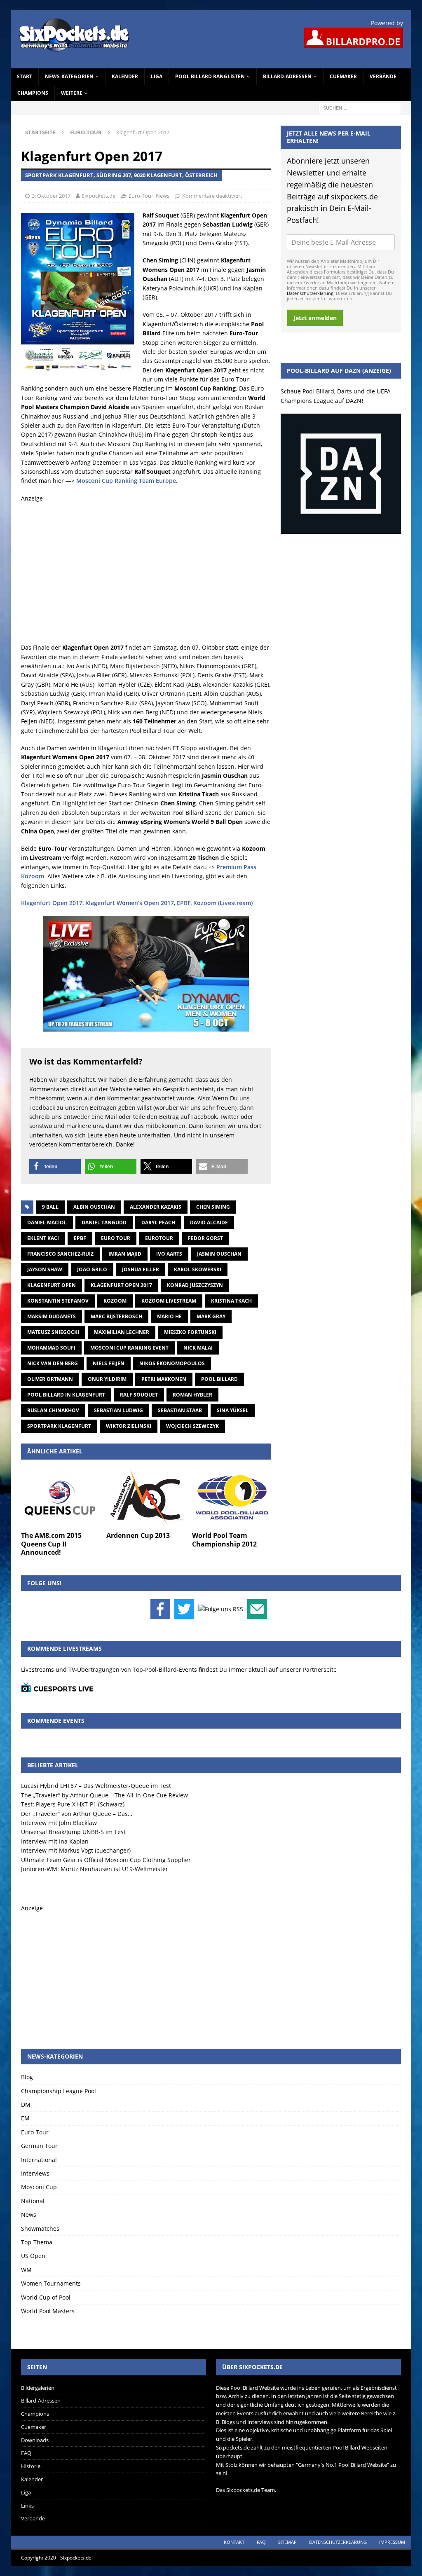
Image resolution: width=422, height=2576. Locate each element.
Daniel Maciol (47, 1222)
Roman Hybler (192, 1395)
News (163, 196)
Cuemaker (343, 76)
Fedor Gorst (205, 1238)
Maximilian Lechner (122, 1332)
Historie (31, 2466)
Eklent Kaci (43, 1238)
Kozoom (115, 1301)
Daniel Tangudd (104, 1222)
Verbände (383, 76)
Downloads (35, 2440)
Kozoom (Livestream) (223, 903)
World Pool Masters (48, 2311)
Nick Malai (198, 1348)
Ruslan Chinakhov (53, 1410)
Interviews (35, 2173)
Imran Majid (125, 1254)
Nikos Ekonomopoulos (172, 1363)
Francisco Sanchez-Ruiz (60, 1254)
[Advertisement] (146, 573)
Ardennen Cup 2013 (138, 1535)
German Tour (39, 2146)
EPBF (184, 903)
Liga (157, 76)
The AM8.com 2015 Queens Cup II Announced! (51, 1544)
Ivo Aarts (169, 1254)
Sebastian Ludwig (118, 1410)
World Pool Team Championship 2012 (224, 1540)
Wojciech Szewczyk (192, 1426)
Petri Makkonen (164, 1379)
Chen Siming (213, 1207)
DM (26, 2105)
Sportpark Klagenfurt (59, 1426)
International (39, 2160)
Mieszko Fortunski (190, 1332)
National (33, 2201)
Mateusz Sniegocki (53, 1332)
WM (26, 2270)
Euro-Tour (141, 196)
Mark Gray (211, 1316)
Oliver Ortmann (50, 1379)
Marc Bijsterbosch (116, 1316)
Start (25, 76)
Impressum (392, 2542)
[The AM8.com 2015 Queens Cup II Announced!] (61, 1497)
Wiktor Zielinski (129, 1426)
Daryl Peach (158, 1222)
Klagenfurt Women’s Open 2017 (130, 903)
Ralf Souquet (139, 1395)
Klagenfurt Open (52, 1285)
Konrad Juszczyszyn (195, 1285)
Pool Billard (219, 1379)
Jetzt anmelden (315, 318)
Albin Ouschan (94, 1207)
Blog (27, 2077)
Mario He (169, 1316)
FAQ (26, 2453)
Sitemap (287, 2542)
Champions (33, 93)
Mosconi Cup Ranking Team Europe (126, 481)
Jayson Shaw (45, 1269)
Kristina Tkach (231, 1301)
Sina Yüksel (233, 1410)
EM (25, 2118)
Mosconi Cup (39, 2187)
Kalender (125, 76)
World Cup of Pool (46, 2297)
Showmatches (40, 2229)
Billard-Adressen (287, 76)
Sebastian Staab (180, 1410)
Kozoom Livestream (169, 1301)
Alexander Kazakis (156, 1207)
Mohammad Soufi (51, 1348)
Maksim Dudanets (52, 1316)
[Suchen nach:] (360, 107)
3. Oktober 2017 (51, 196)
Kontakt (234, 2542)
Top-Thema (37, 2242)
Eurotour (159, 1238)
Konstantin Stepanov (58, 1301)
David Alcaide (209, 1222)
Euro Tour (116, 1238)
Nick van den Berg (53, 1363)
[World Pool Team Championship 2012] (232, 1497)
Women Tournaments (51, 2283)
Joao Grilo (92, 1269)
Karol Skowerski (198, 1269)
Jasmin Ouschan (219, 1254)
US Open (33, 2256)
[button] (55, 1166)
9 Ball (50, 1207)
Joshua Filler (141, 1269)
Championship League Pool (59, 2091)
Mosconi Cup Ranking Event (129, 1348)
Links (27, 2506)
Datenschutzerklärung (310, 293)
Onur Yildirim (107, 1379)
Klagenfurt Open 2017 (52, 903)
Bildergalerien (38, 2388)
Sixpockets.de (98, 196)
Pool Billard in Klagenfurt (66, 1395)
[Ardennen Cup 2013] (146, 1497)
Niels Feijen (109, 1363)
